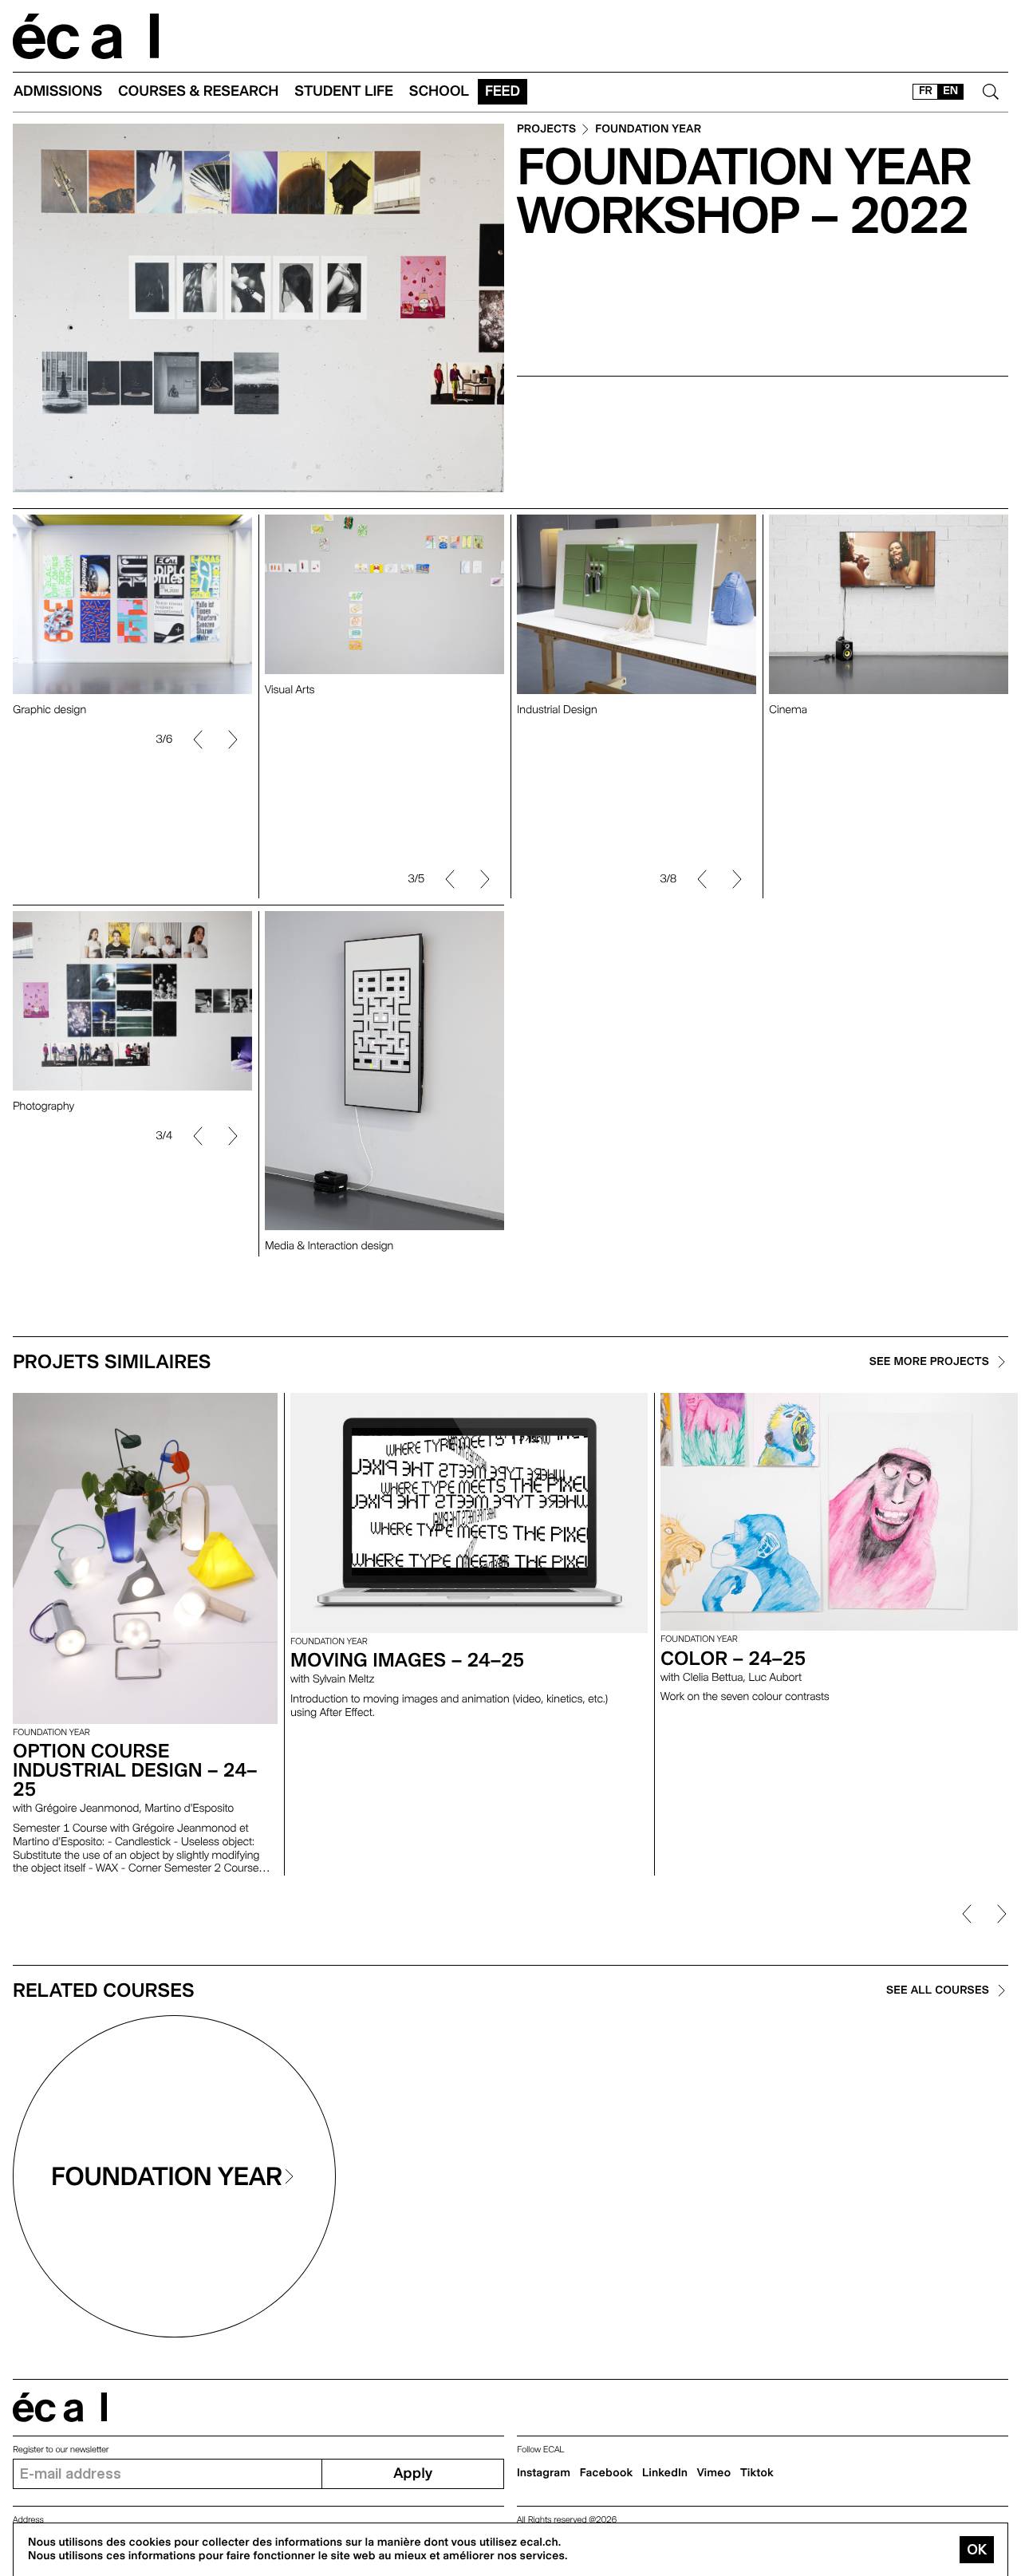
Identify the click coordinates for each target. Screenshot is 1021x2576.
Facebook (607, 2473)
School (439, 91)
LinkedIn (665, 2473)
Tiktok (757, 2473)
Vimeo (714, 2473)
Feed (503, 91)
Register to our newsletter (61, 2450)
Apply (413, 2473)
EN (950, 91)
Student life (344, 91)
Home (86, 36)
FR (926, 91)
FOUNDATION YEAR (648, 130)
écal (60, 2407)
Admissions (58, 91)
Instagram (544, 2473)
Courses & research (198, 91)
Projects (546, 130)
